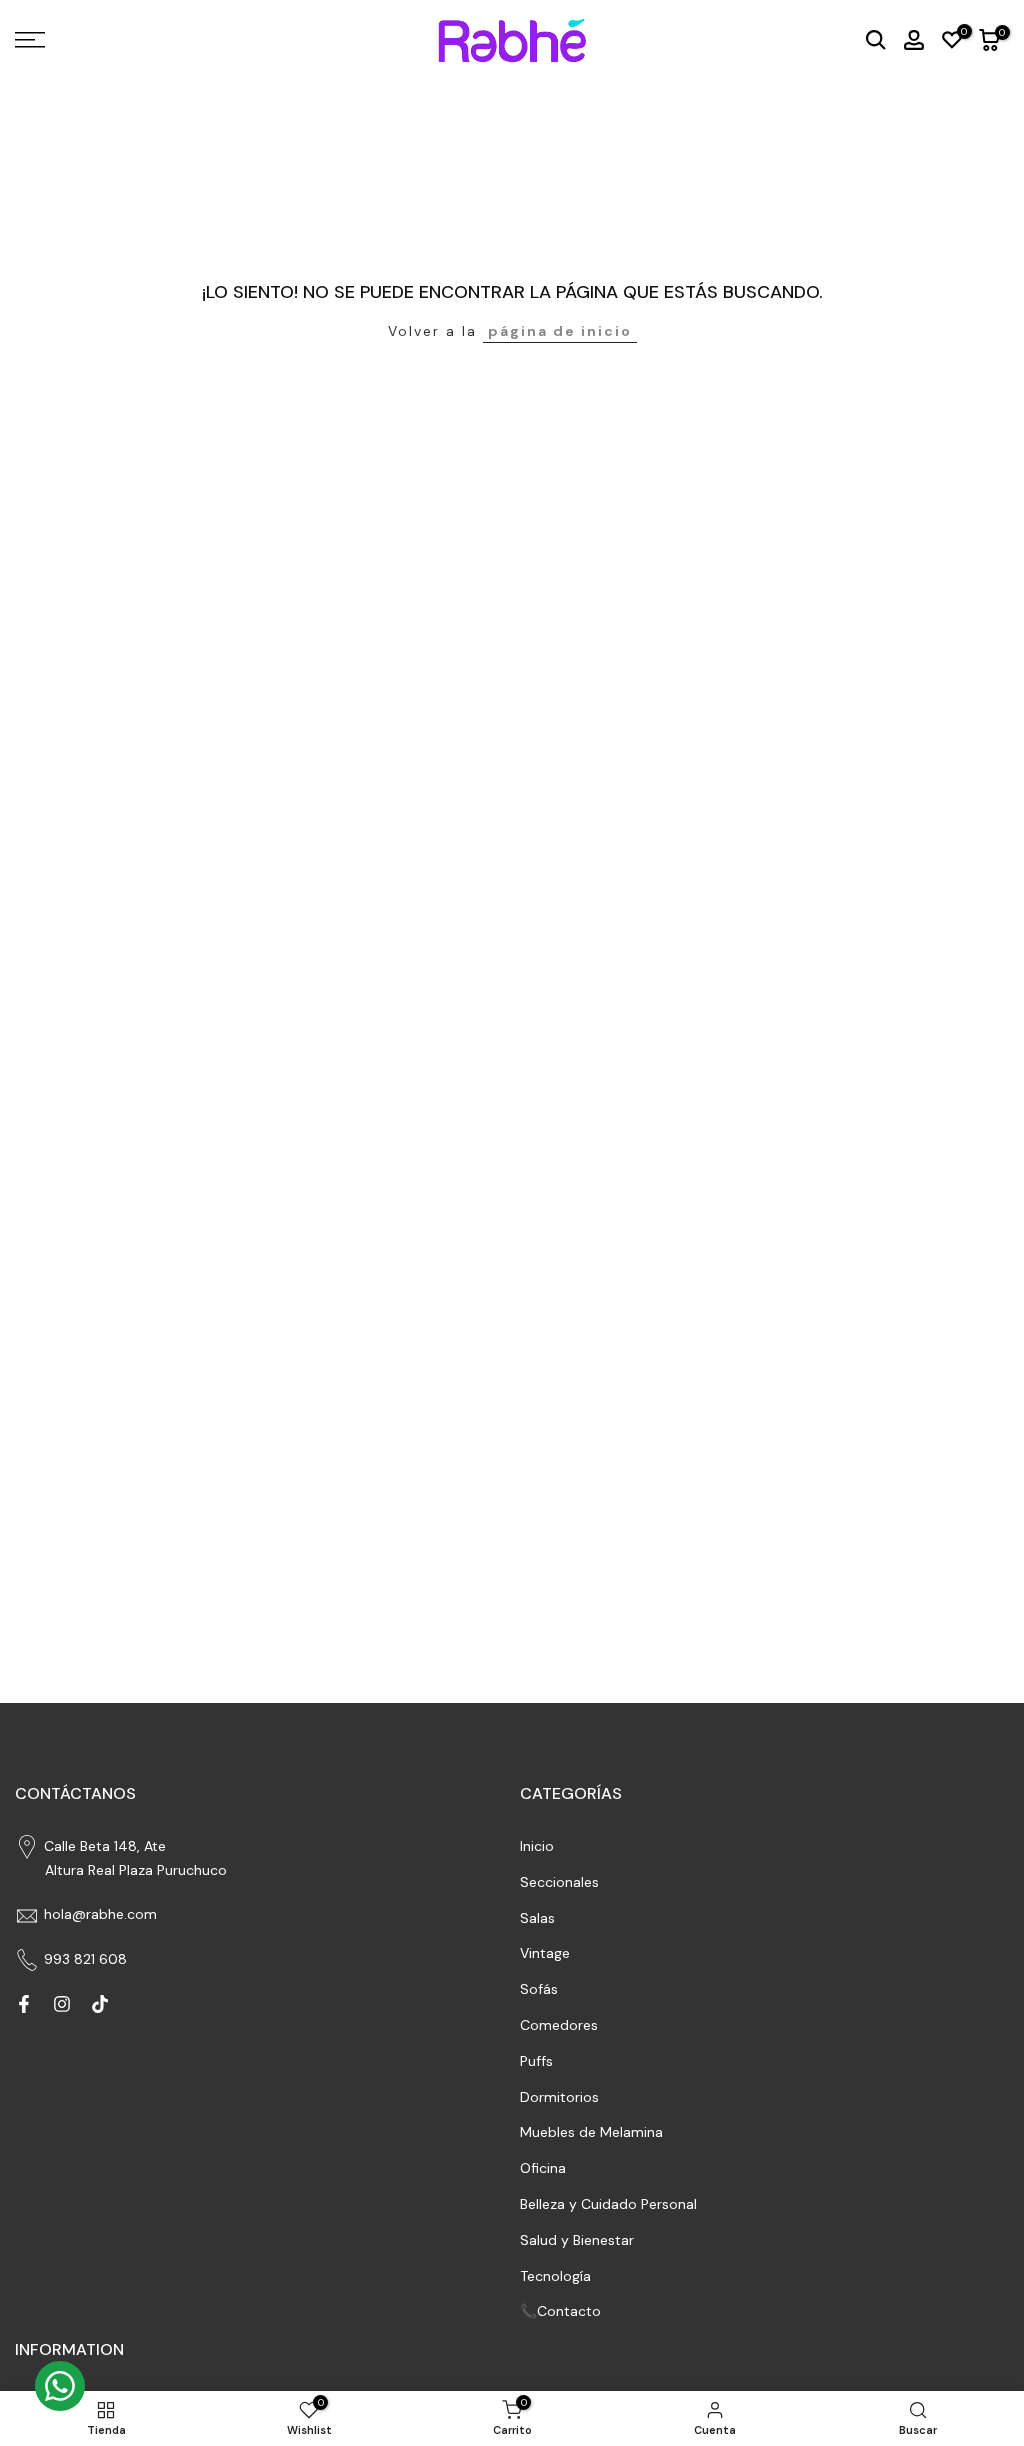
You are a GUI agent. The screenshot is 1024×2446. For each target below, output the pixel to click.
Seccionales (559, 1882)
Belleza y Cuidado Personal (608, 2204)
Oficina (543, 2168)
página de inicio (560, 331)
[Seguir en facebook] (24, 2004)
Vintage (545, 1953)
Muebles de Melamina (591, 2132)
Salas (537, 1918)
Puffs (536, 2061)
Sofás (539, 1989)
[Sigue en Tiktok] (100, 2004)
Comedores (559, 2025)
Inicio (537, 1846)
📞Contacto (560, 2311)
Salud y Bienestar (577, 2240)
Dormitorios (559, 2097)
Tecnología (555, 2276)
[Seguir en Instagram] (62, 2004)
